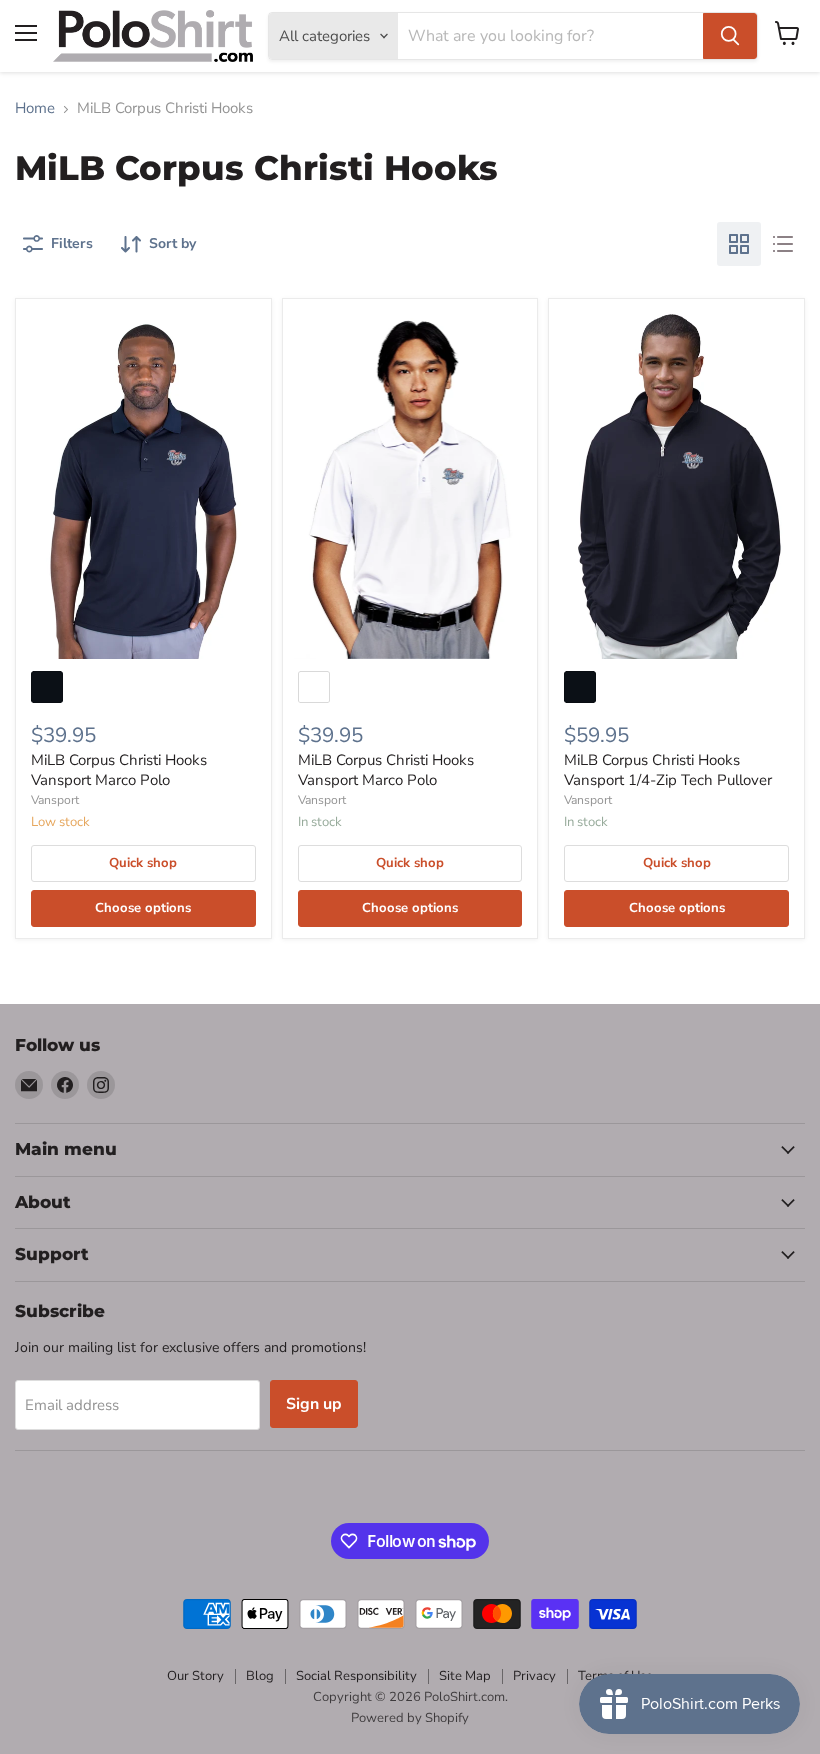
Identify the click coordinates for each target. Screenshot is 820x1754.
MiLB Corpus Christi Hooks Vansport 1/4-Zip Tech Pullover (668, 770)
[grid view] (739, 244)
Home (35, 108)
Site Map (465, 1676)
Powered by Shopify (410, 1718)
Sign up (314, 1404)
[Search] (730, 36)
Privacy (534, 1676)
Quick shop (143, 863)
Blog (260, 1676)
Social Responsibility (356, 1676)
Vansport (55, 800)
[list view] (783, 244)
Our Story (195, 1676)
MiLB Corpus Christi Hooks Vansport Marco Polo (119, 770)
